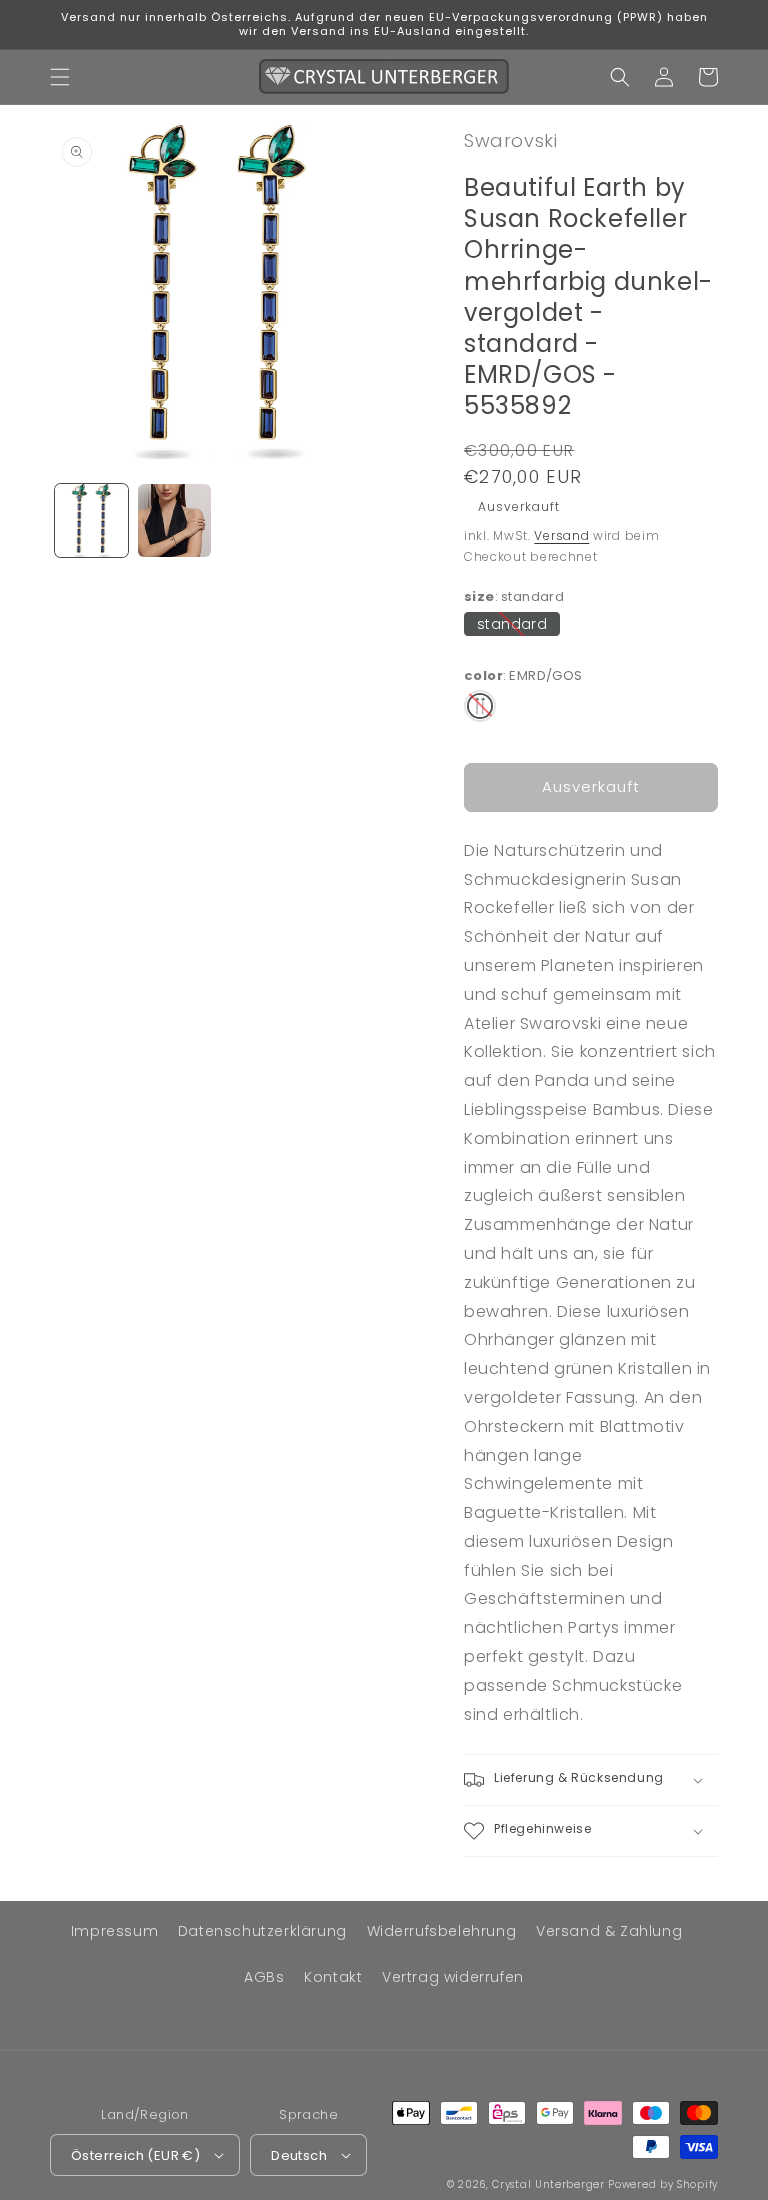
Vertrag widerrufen (453, 1977)
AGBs (264, 1977)
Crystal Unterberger (548, 2184)
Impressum (114, 1931)
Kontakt (333, 1977)
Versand (561, 535)
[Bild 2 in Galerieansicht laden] (174, 520)
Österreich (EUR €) (135, 2155)
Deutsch (299, 2155)
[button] (60, 77)
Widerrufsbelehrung (442, 1931)
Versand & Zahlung (609, 1931)
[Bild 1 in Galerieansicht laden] (91, 520)
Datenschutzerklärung (262, 1931)
